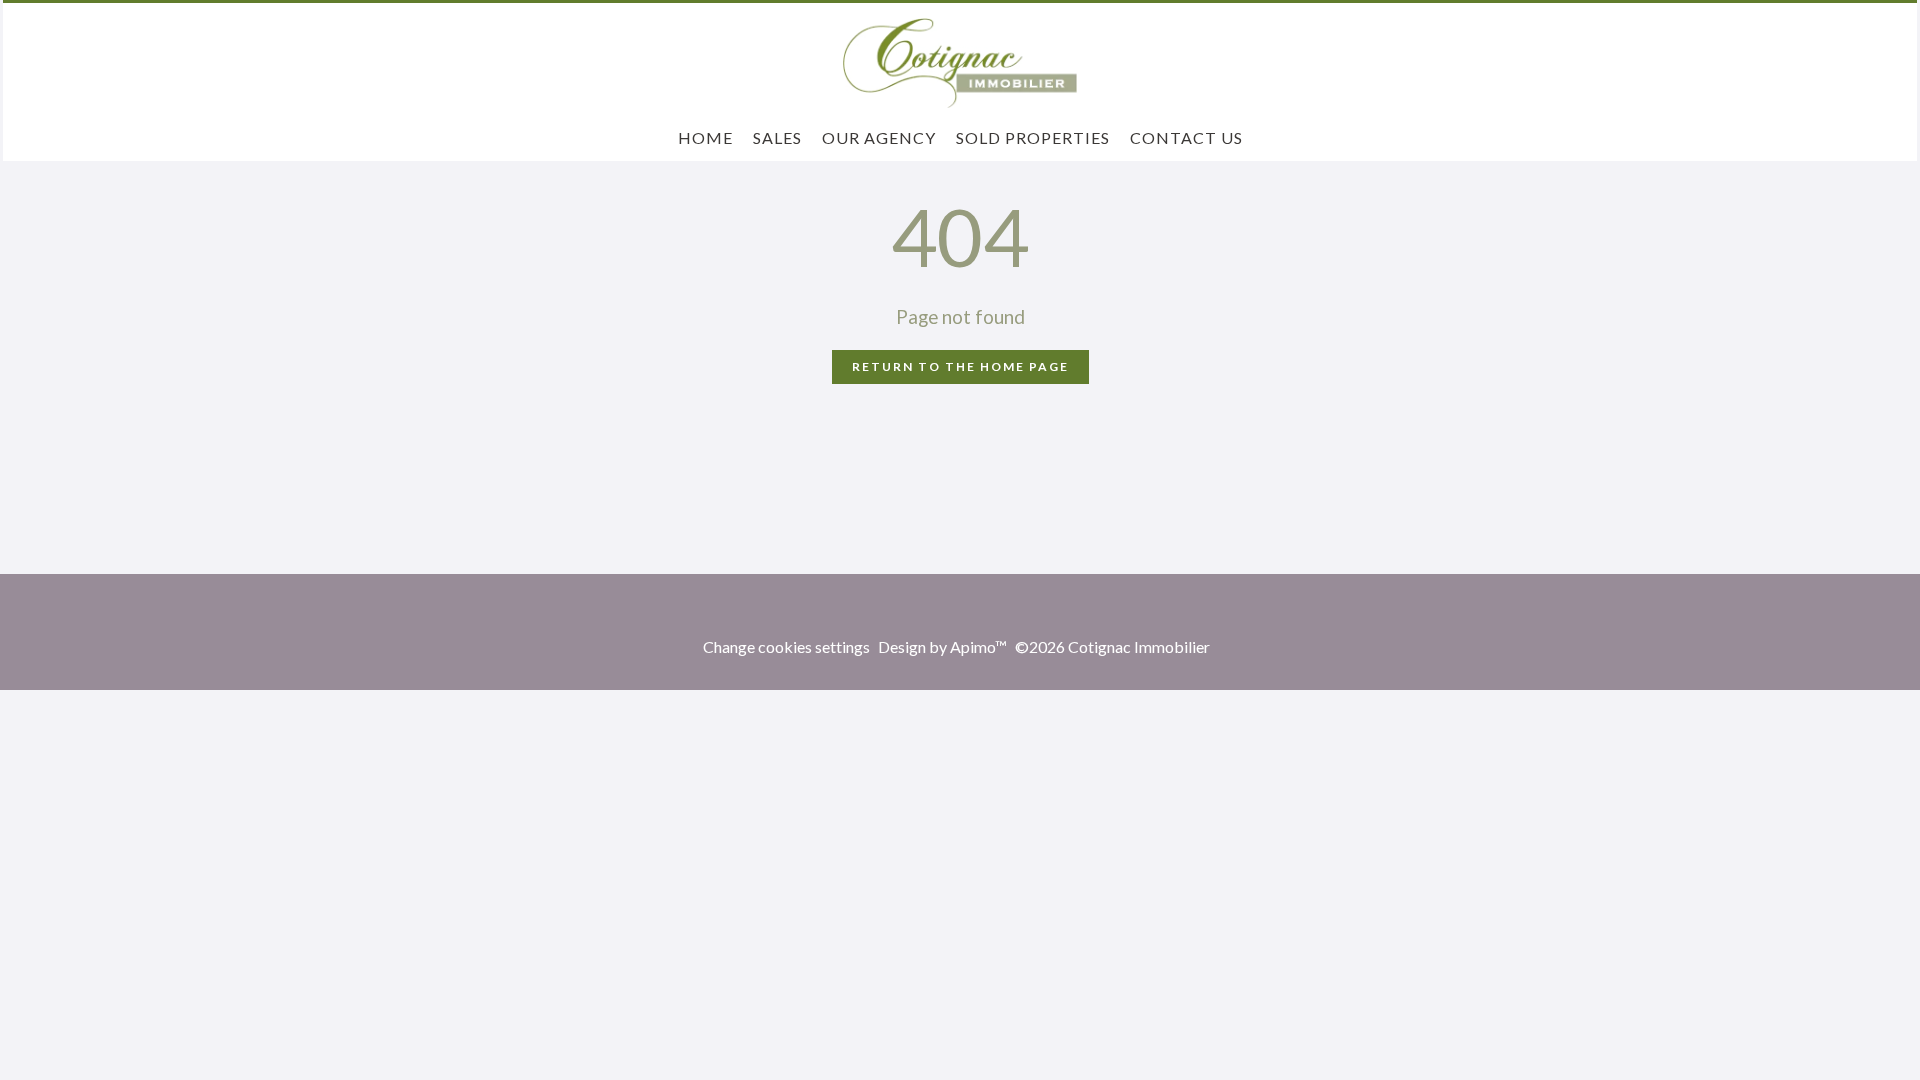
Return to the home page (960, 366)
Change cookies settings (786, 646)
